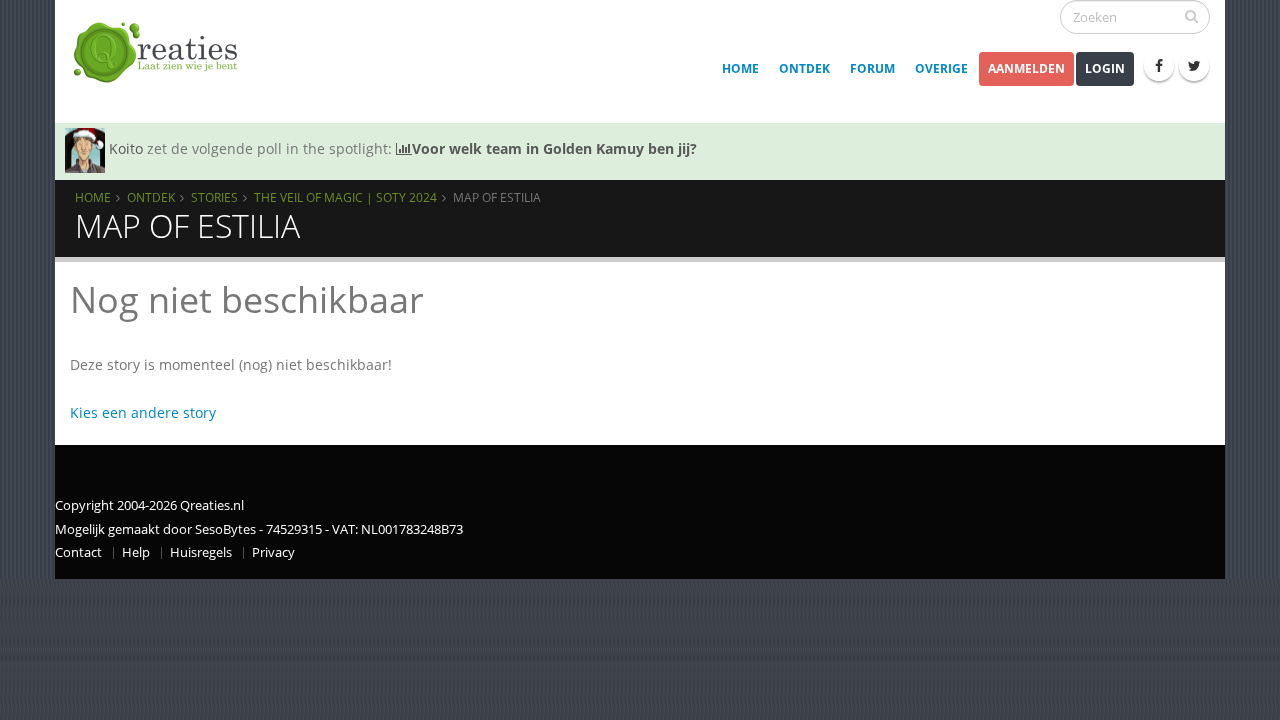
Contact (78, 552)
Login (1105, 68)
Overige (941, 68)
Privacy (273, 552)
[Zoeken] (1191, 16)
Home (740, 68)
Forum (872, 68)
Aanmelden (1026, 68)
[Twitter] (1194, 66)
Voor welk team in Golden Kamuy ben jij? (554, 148)
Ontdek (804, 68)
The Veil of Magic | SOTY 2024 (345, 197)
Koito (126, 148)
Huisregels (201, 552)
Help (136, 552)
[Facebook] (1159, 66)
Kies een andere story (143, 412)
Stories (214, 197)
